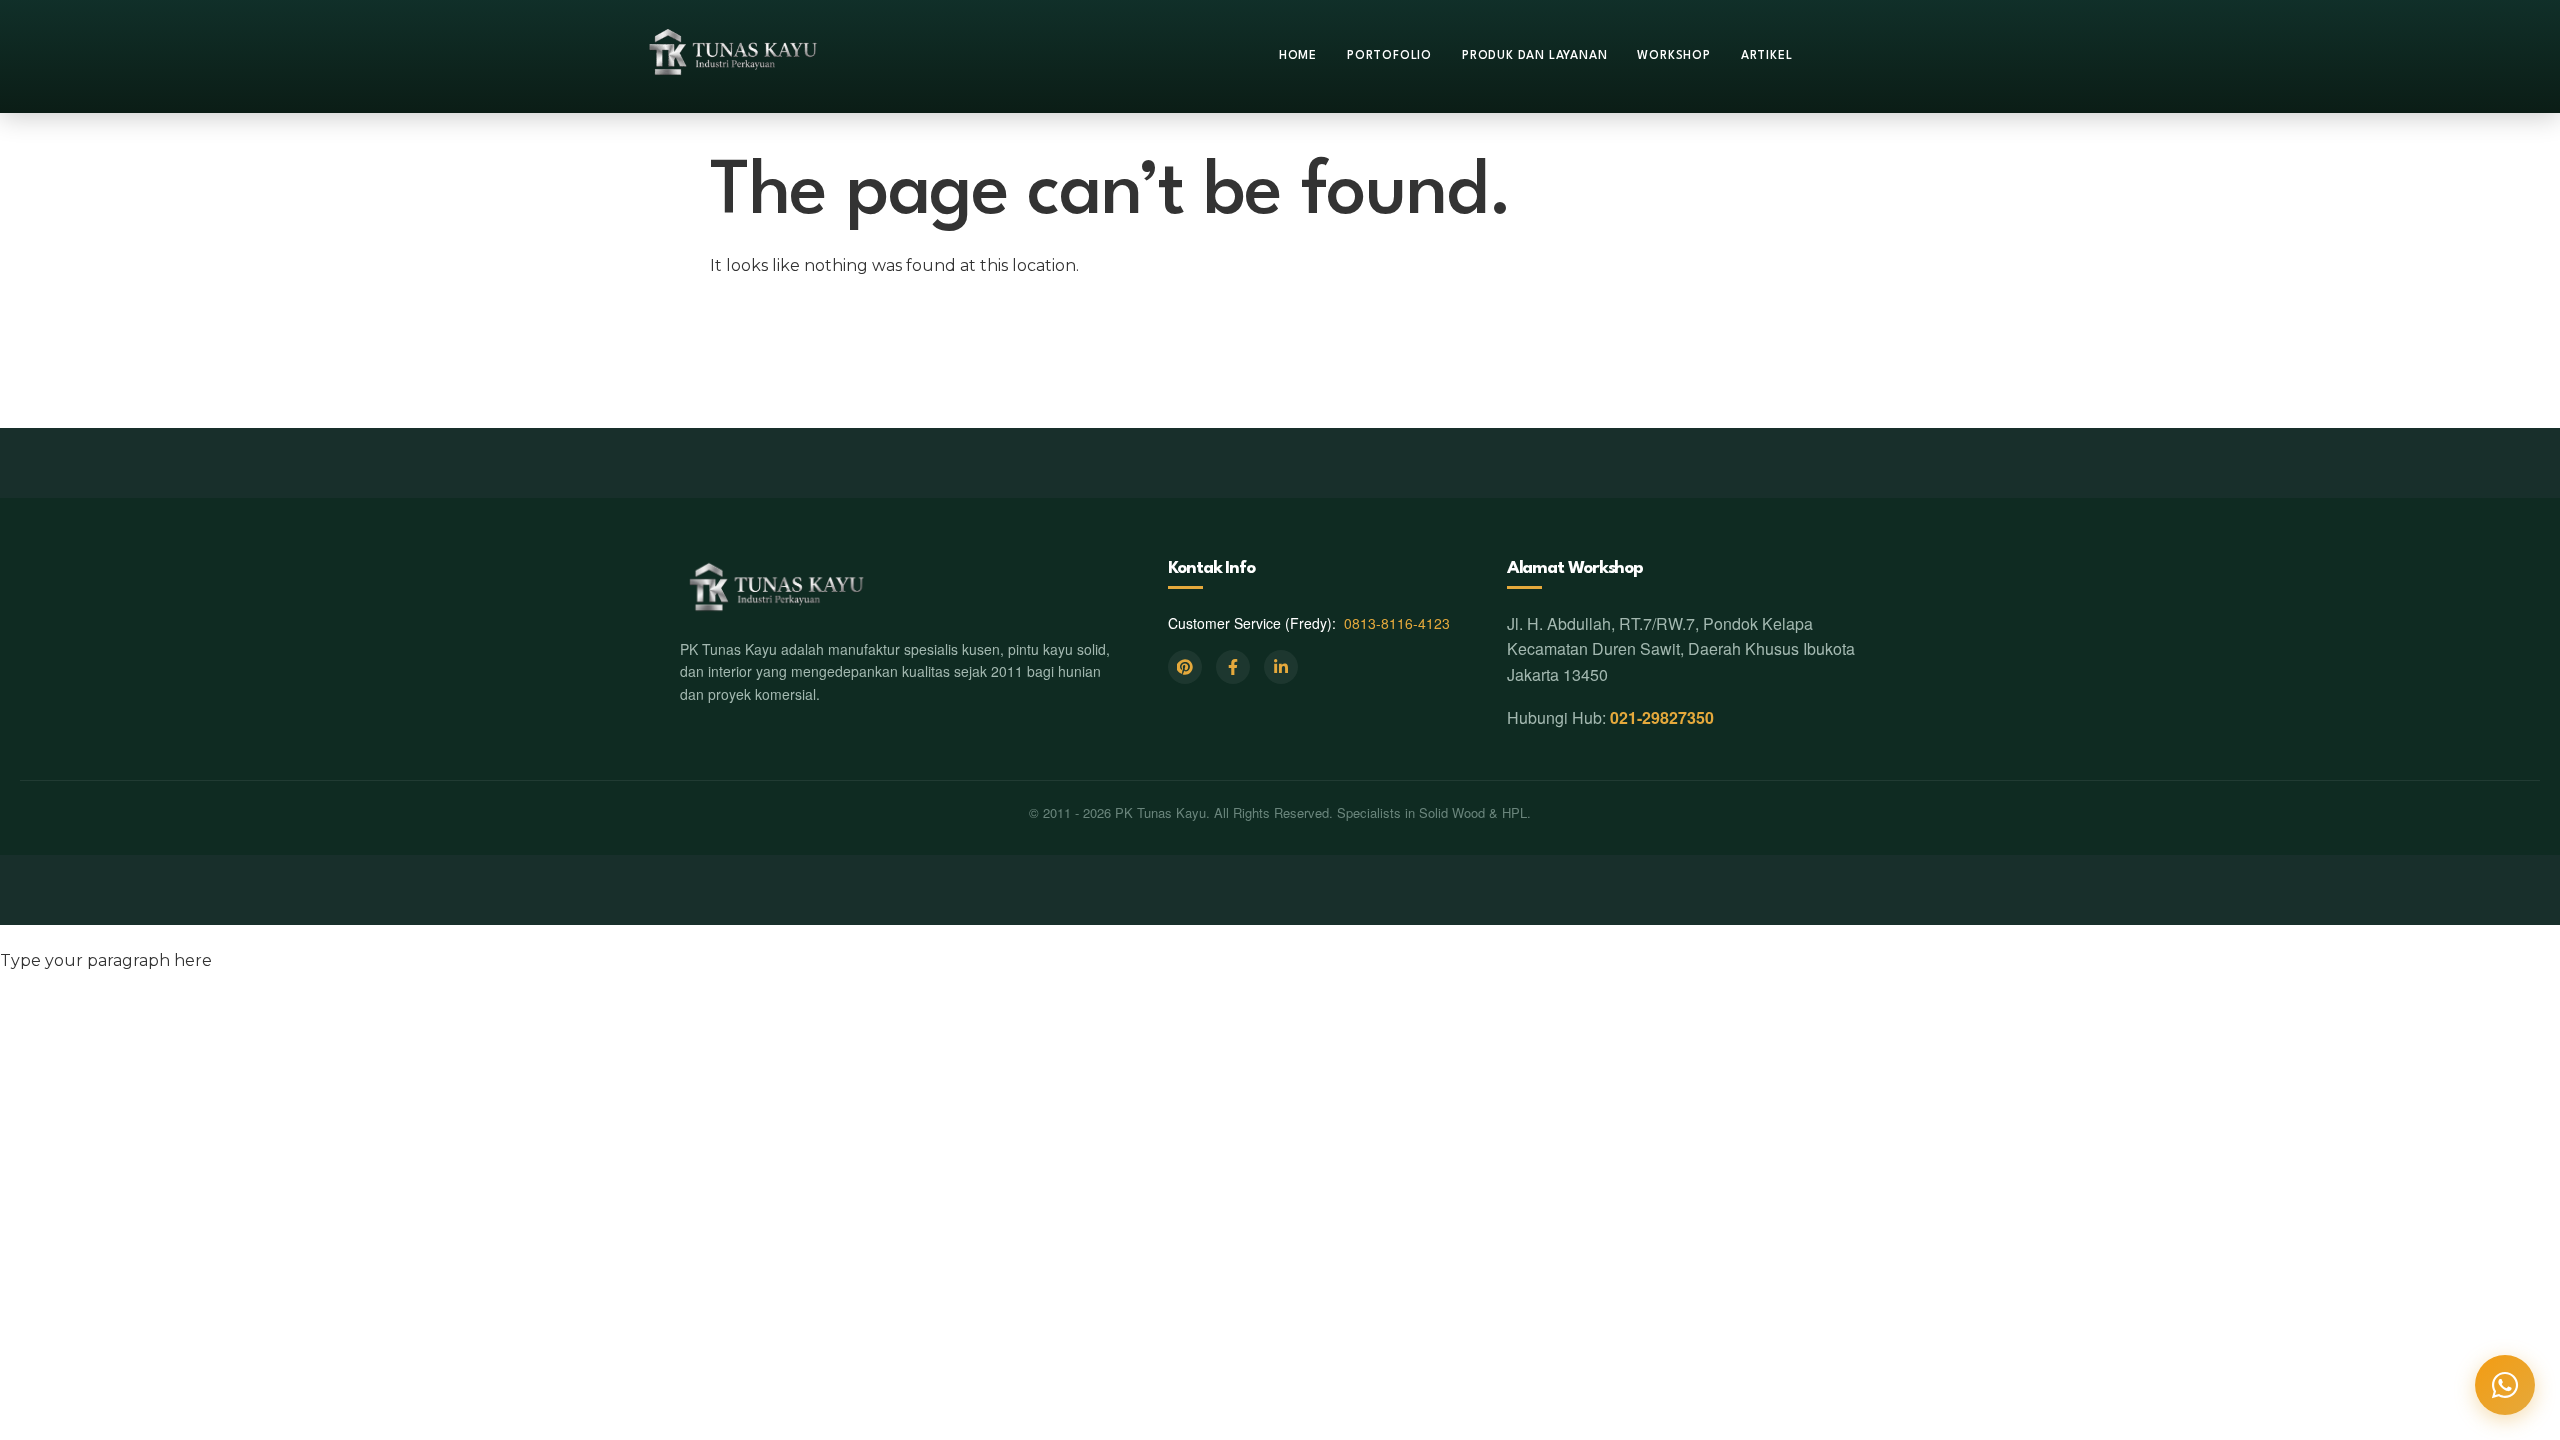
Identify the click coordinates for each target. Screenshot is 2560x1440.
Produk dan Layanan (1534, 56)
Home (1298, 56)
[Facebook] (1233, 667)
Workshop (1673, 56)
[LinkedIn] (1281, 667)
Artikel (1767, 56)
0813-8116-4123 (1397, 623)
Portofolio (1389, 56)
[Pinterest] (1185, 667)
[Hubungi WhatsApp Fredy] (2505, 1385)
